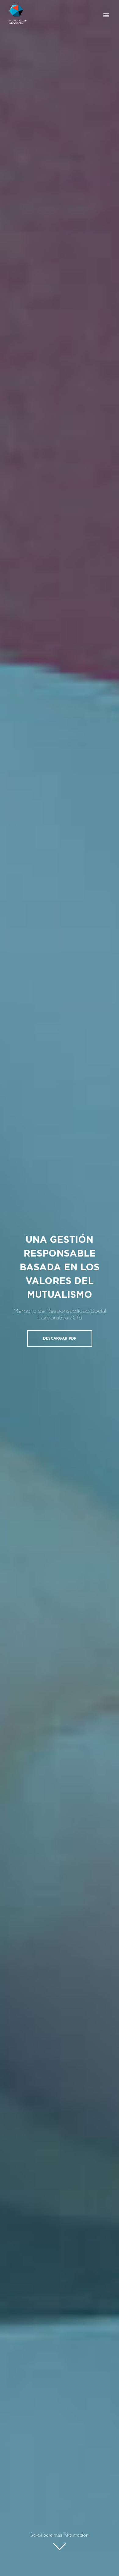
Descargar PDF (60, 1338)
